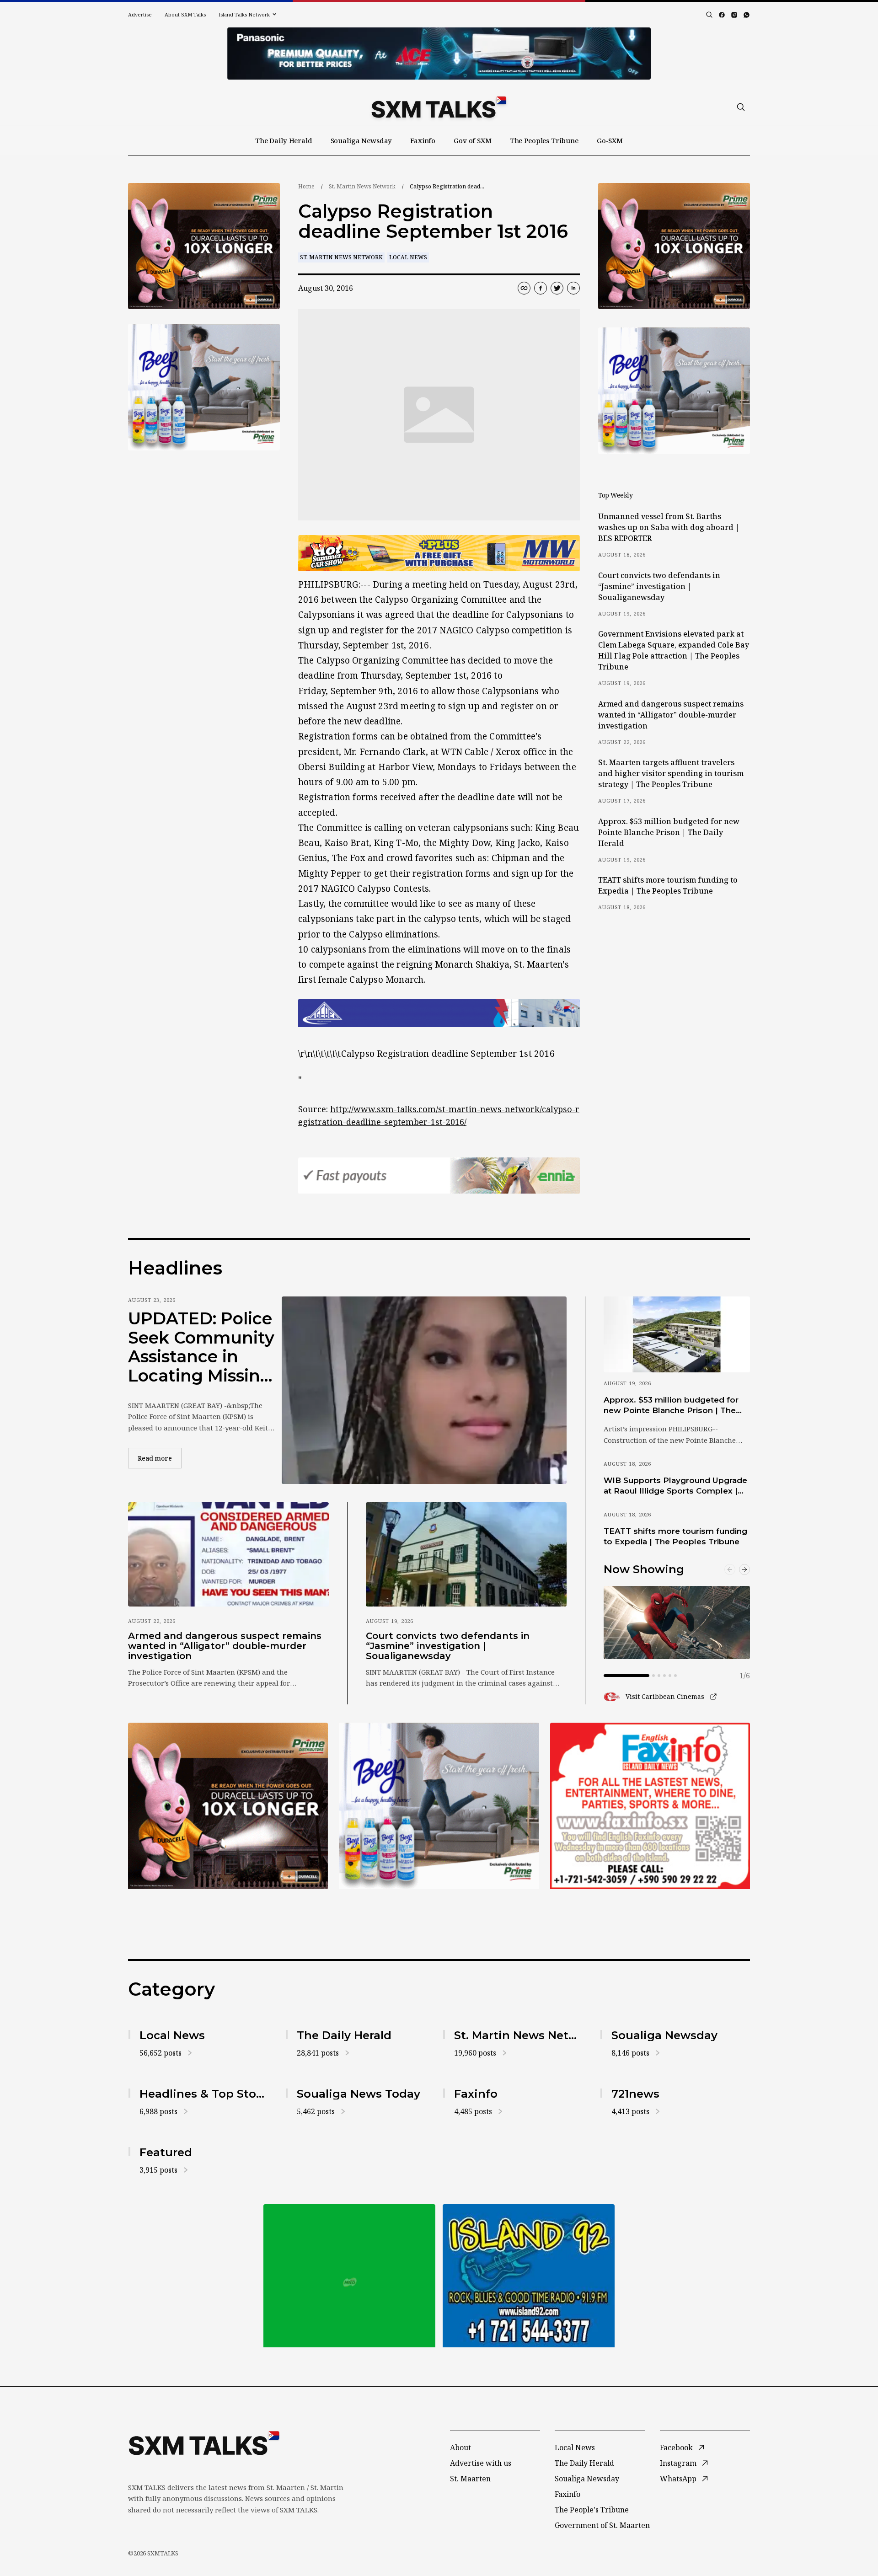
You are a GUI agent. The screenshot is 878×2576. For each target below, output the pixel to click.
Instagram (678, 2463)
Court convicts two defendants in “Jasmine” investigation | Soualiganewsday (659, 586)
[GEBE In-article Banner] (439, 1013)
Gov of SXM (473, 140)
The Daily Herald (284, 140)
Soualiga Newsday (361, 140)
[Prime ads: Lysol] (204, 246)
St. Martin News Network (362, 186)
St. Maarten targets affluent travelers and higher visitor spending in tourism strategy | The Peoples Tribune (671, 773)
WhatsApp (678, 2479)
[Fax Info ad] (650, 1806)
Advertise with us (481, 2463)
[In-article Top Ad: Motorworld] (439, 553)
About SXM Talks (185, 14)
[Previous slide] (730, 1569)
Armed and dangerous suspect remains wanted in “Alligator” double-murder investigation (671, 715)
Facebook (676, 2447)
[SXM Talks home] (439, 107)
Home (306, 186)
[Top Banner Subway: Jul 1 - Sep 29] (439, 54)
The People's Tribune (592, 2510)
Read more (160, 1458)
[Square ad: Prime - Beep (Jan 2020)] (349, 2276)
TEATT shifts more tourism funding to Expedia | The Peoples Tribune (668, 885)
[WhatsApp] (747, 15)
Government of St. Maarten (602, 2525)
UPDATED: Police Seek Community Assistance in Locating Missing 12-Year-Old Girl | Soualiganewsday (203, 1347)
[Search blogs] (709, 15)
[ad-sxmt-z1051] (204, 387)
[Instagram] (734, 15)
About (460, 2447)
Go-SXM (610, 140)
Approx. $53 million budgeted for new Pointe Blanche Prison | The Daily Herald (669, 832)
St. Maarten (470, 2479)
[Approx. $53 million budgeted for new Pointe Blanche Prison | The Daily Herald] (677, 1334)
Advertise (140, 14)
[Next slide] (744, 1569)
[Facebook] (722, 15)
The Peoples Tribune (544, 140)
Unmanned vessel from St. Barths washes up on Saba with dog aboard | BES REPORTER (669, 527)
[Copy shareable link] (524, 288)
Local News (408, 257)
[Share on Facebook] (541, 288)
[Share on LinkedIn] (573, 288)
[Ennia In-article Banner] (439, 1176)
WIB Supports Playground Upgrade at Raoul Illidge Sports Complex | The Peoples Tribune (675, 1486)
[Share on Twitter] (557, 288)
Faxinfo (423, 140)
